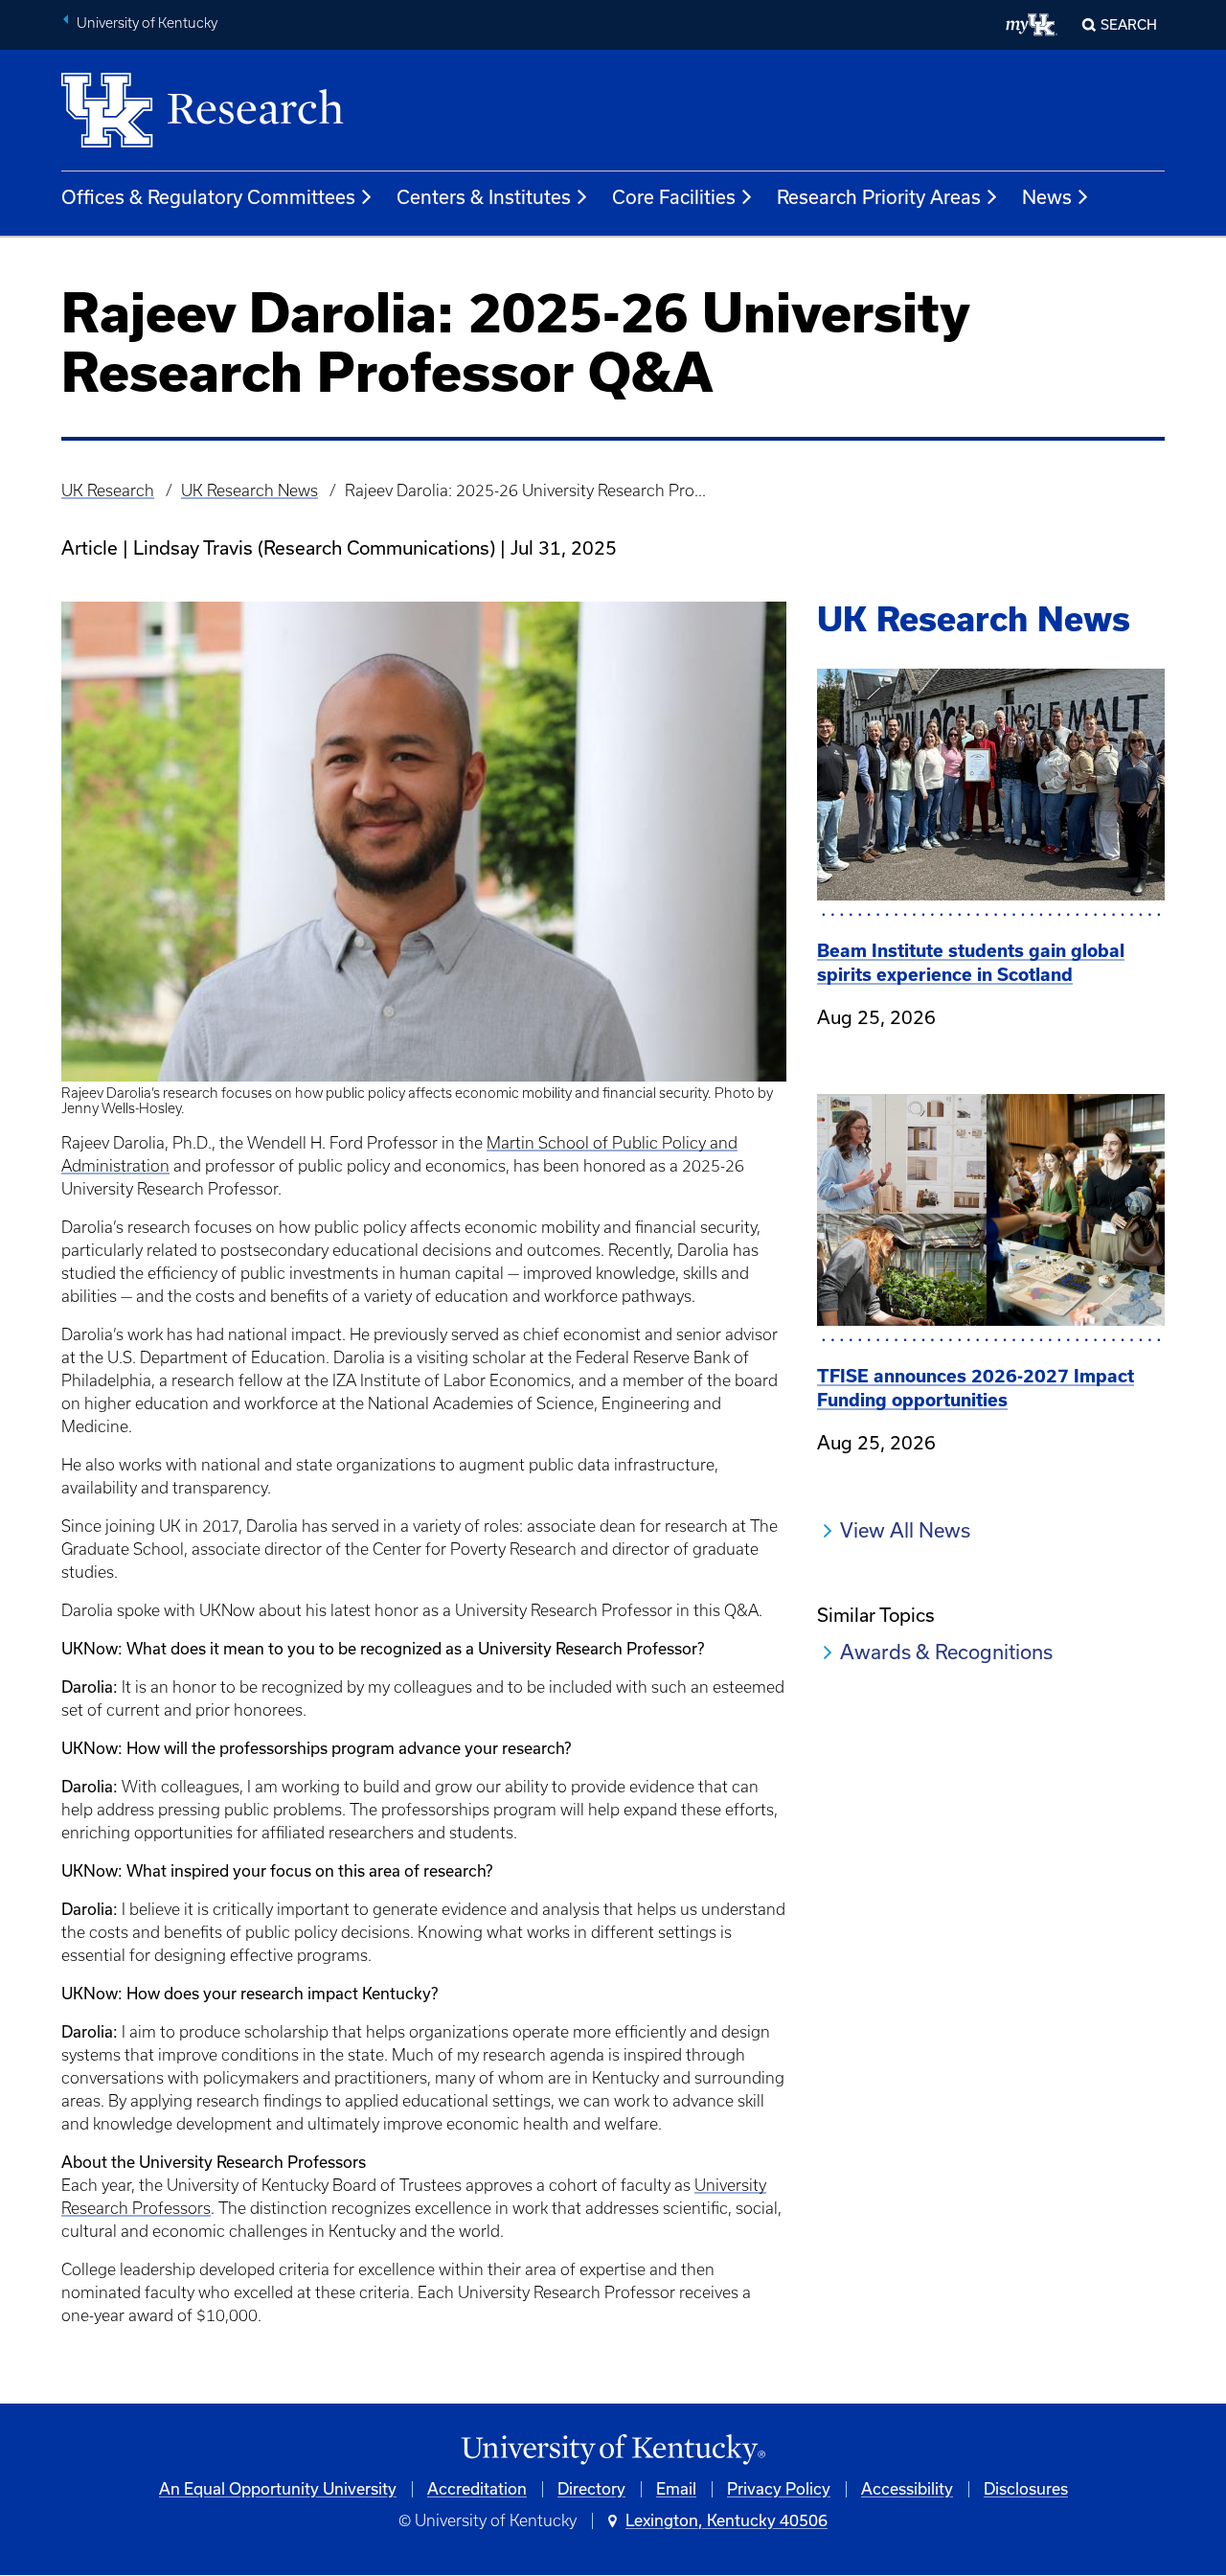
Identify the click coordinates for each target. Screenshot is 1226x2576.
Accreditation (477, 2489)
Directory (591, 2489)
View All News (905, 1530)
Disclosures (1026, 2489)
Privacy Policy (779, 2489)
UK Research (108, 490)
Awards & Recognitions (946, 1652)
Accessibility (907, 2489)
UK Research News (250, 490)
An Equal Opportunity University (278, 2489)
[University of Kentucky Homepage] (613, 2450)
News (1047, 197)
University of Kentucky (147, 23)
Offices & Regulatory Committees (208, 197)
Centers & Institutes (484, 197)
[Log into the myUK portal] (1032, 25)
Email (676, 2489)
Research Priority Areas (879, 197)
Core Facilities (674, 197)
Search (1129, 25)
